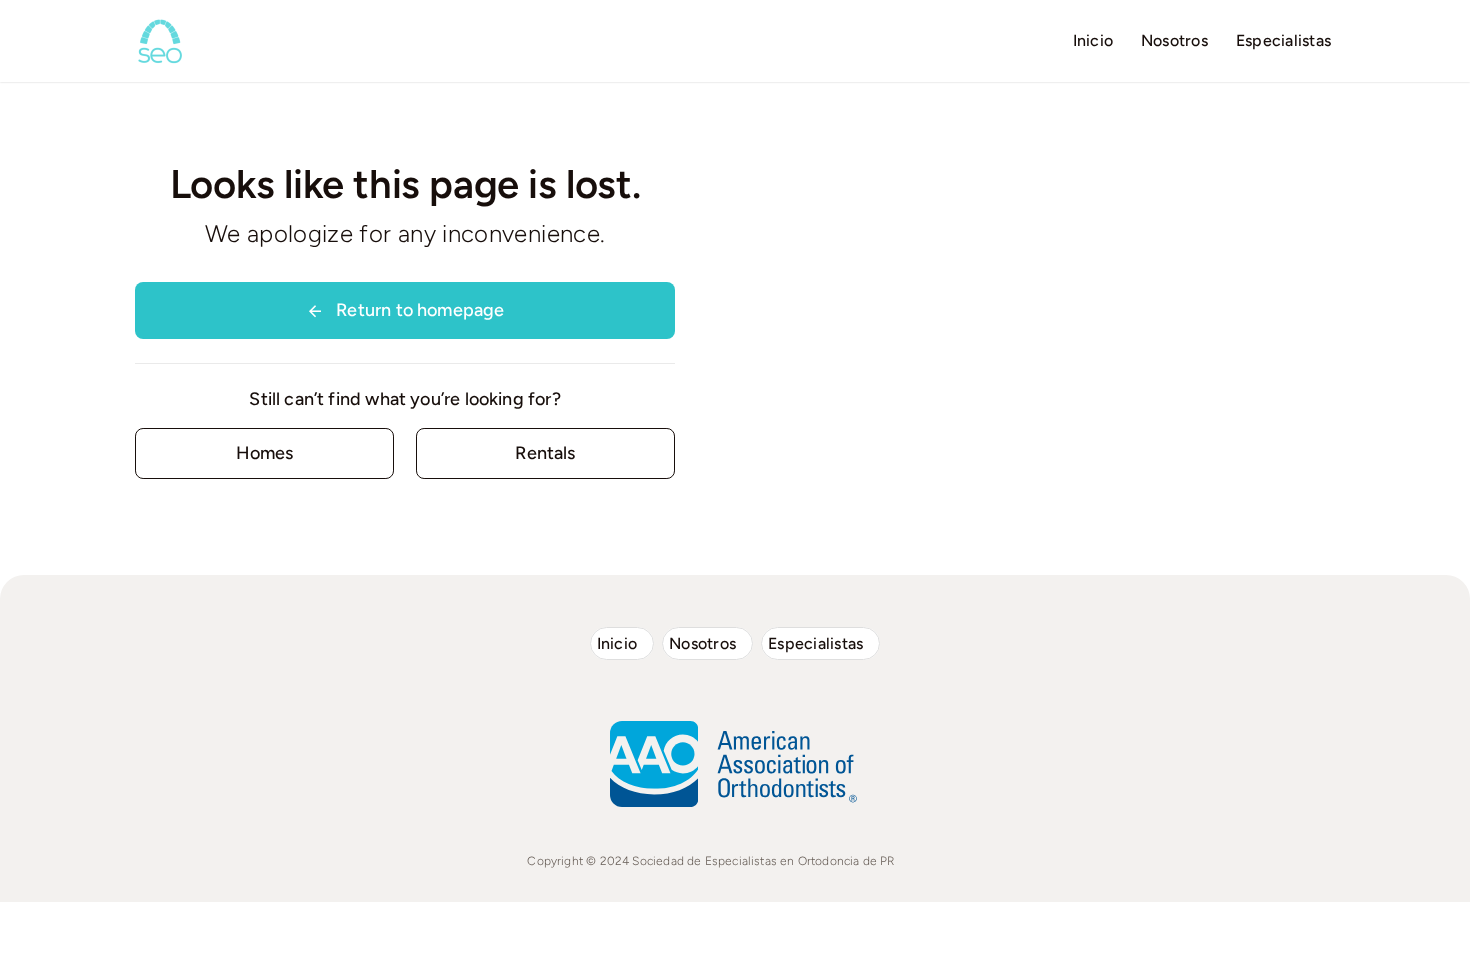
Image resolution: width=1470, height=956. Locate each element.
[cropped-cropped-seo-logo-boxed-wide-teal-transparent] (160, 25)
